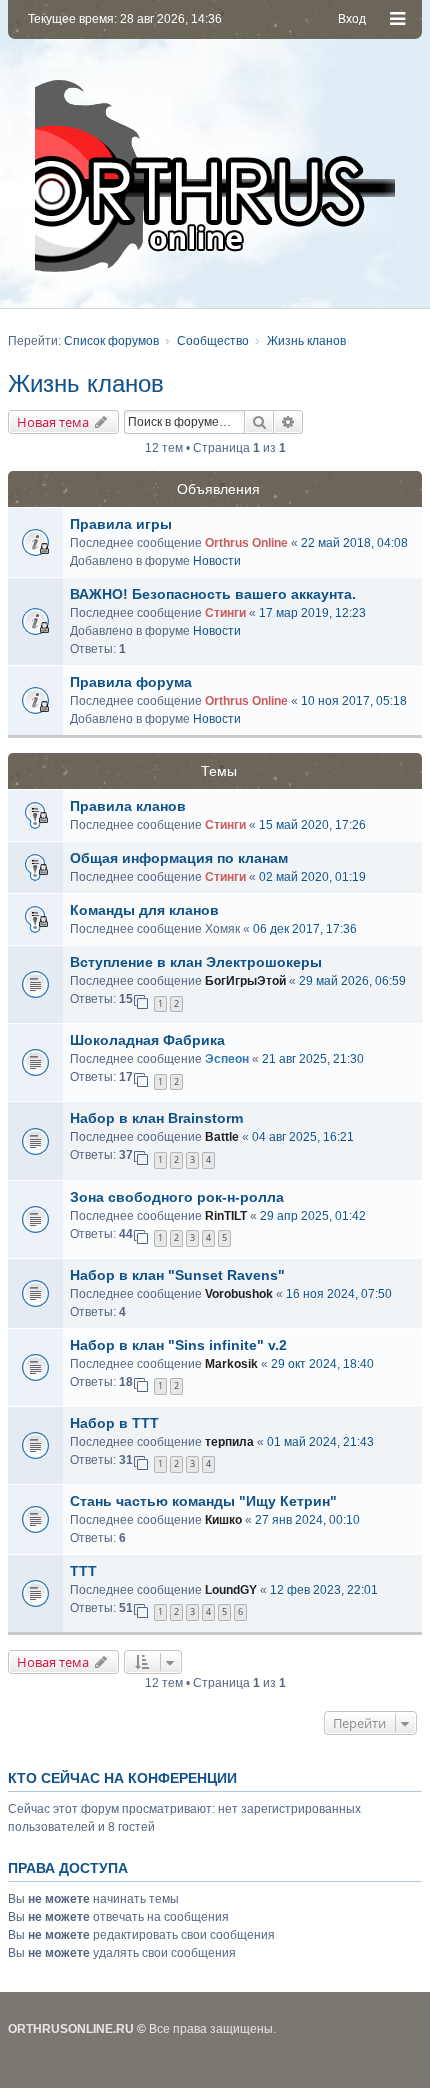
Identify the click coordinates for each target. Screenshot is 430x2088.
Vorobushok (239, 1294)
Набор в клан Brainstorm (156, 1118)
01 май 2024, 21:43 (320, 1442)
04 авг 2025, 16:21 (303, 1137)
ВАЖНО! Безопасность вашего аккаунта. (213, 594)
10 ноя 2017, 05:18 (354, 701)
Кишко (223, 1520)
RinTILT (226, 1216)
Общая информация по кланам (179, 858)
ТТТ (83, 1571)
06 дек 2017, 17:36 (305, 929)
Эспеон (227, 1059)
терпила (229, 1442)
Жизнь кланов (86, 383)
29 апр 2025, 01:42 (313, 1216)
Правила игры (121, 524)
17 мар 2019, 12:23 (312, 613)
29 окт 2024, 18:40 (322, 1364)
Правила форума (131, 682)
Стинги (225, 613)
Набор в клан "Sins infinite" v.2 (178, 1345)
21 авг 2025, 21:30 (313, 1059)
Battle (222, 1137)
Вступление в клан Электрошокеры (196, 962)
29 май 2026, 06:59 (352, 981)
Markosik (231, 1364)
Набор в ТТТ (114, 1423)
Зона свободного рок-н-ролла (177, 1197)
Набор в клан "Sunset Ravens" (177, 1275)
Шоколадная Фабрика (147, 1040)
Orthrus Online (246, 543)
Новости (217, 561)
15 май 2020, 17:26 (312, 825)
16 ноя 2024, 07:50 (339, 1294)
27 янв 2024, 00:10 (307, 1520)
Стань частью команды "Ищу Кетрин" (203, 1501)
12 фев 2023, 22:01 (324, 1590)
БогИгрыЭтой (245, 981)
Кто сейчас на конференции (122, 1778)
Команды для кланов (144, 910)
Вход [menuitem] (352, 19)
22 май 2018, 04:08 (354, 543)
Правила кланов (128, 806)
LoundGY (231, 1590)
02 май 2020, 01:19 (312, 877)
